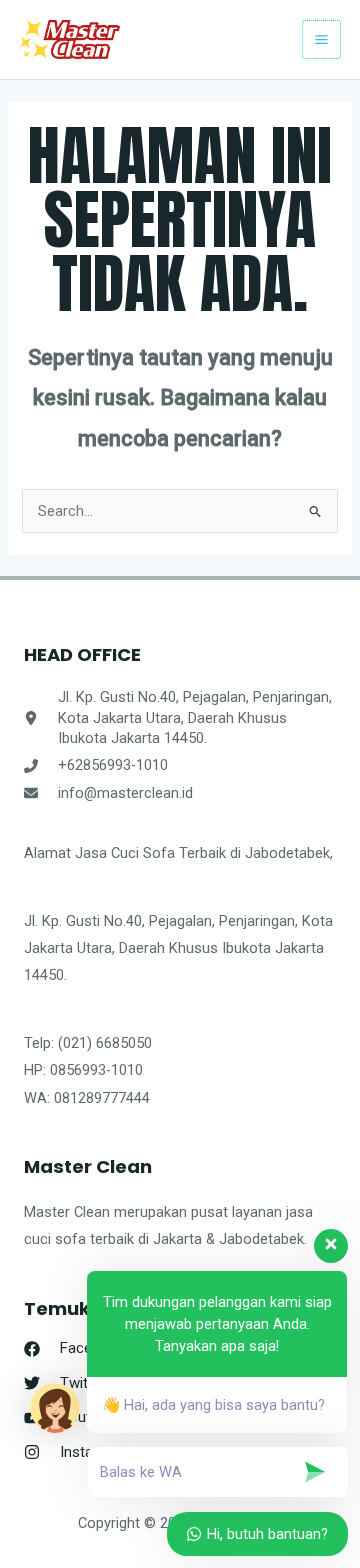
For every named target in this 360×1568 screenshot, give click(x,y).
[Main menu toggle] (321, 39)
